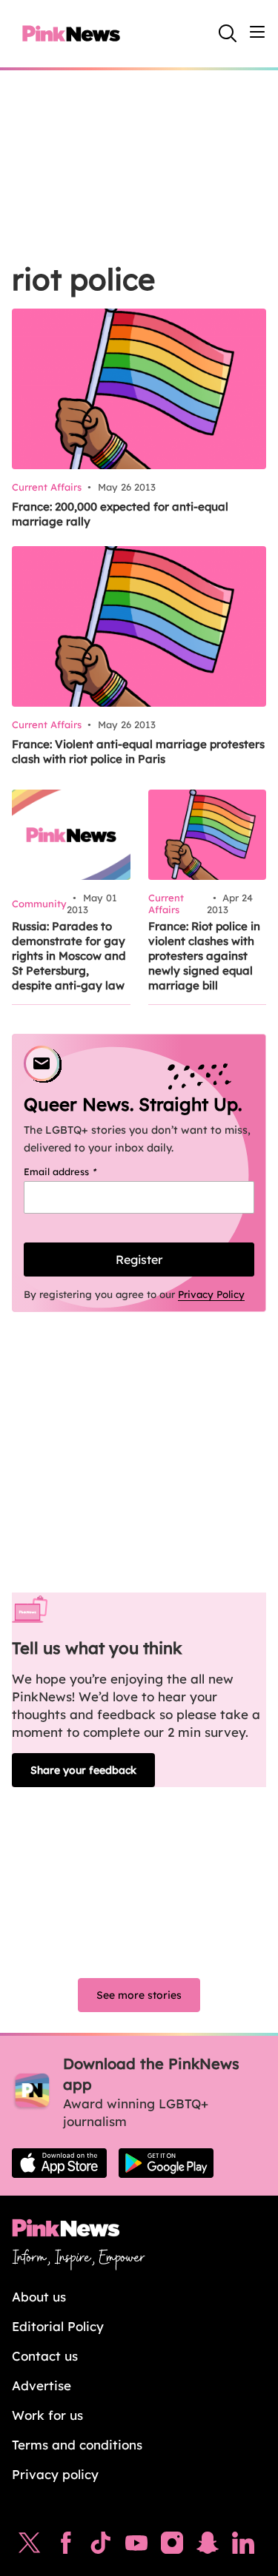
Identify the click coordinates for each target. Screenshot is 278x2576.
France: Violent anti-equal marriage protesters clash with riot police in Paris (138, 751)
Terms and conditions (77, 2445)
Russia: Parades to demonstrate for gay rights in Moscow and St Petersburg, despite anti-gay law (69, 956)
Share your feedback (83, 1770)
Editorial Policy (58, 2326)
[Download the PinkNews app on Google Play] (166, 2163)
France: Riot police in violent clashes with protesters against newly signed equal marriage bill (204, 956)
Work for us (47, 2415)
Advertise (42, 2385)
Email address (79, 1171)
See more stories (139, 1995)
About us (39, 2297)
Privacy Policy (211, 1294)
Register (139, 1260)
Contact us (45, 2356)
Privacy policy (55, 2474)
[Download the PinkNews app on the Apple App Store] (59, 2163)
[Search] (228, 33)
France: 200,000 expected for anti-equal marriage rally (120, 514)
